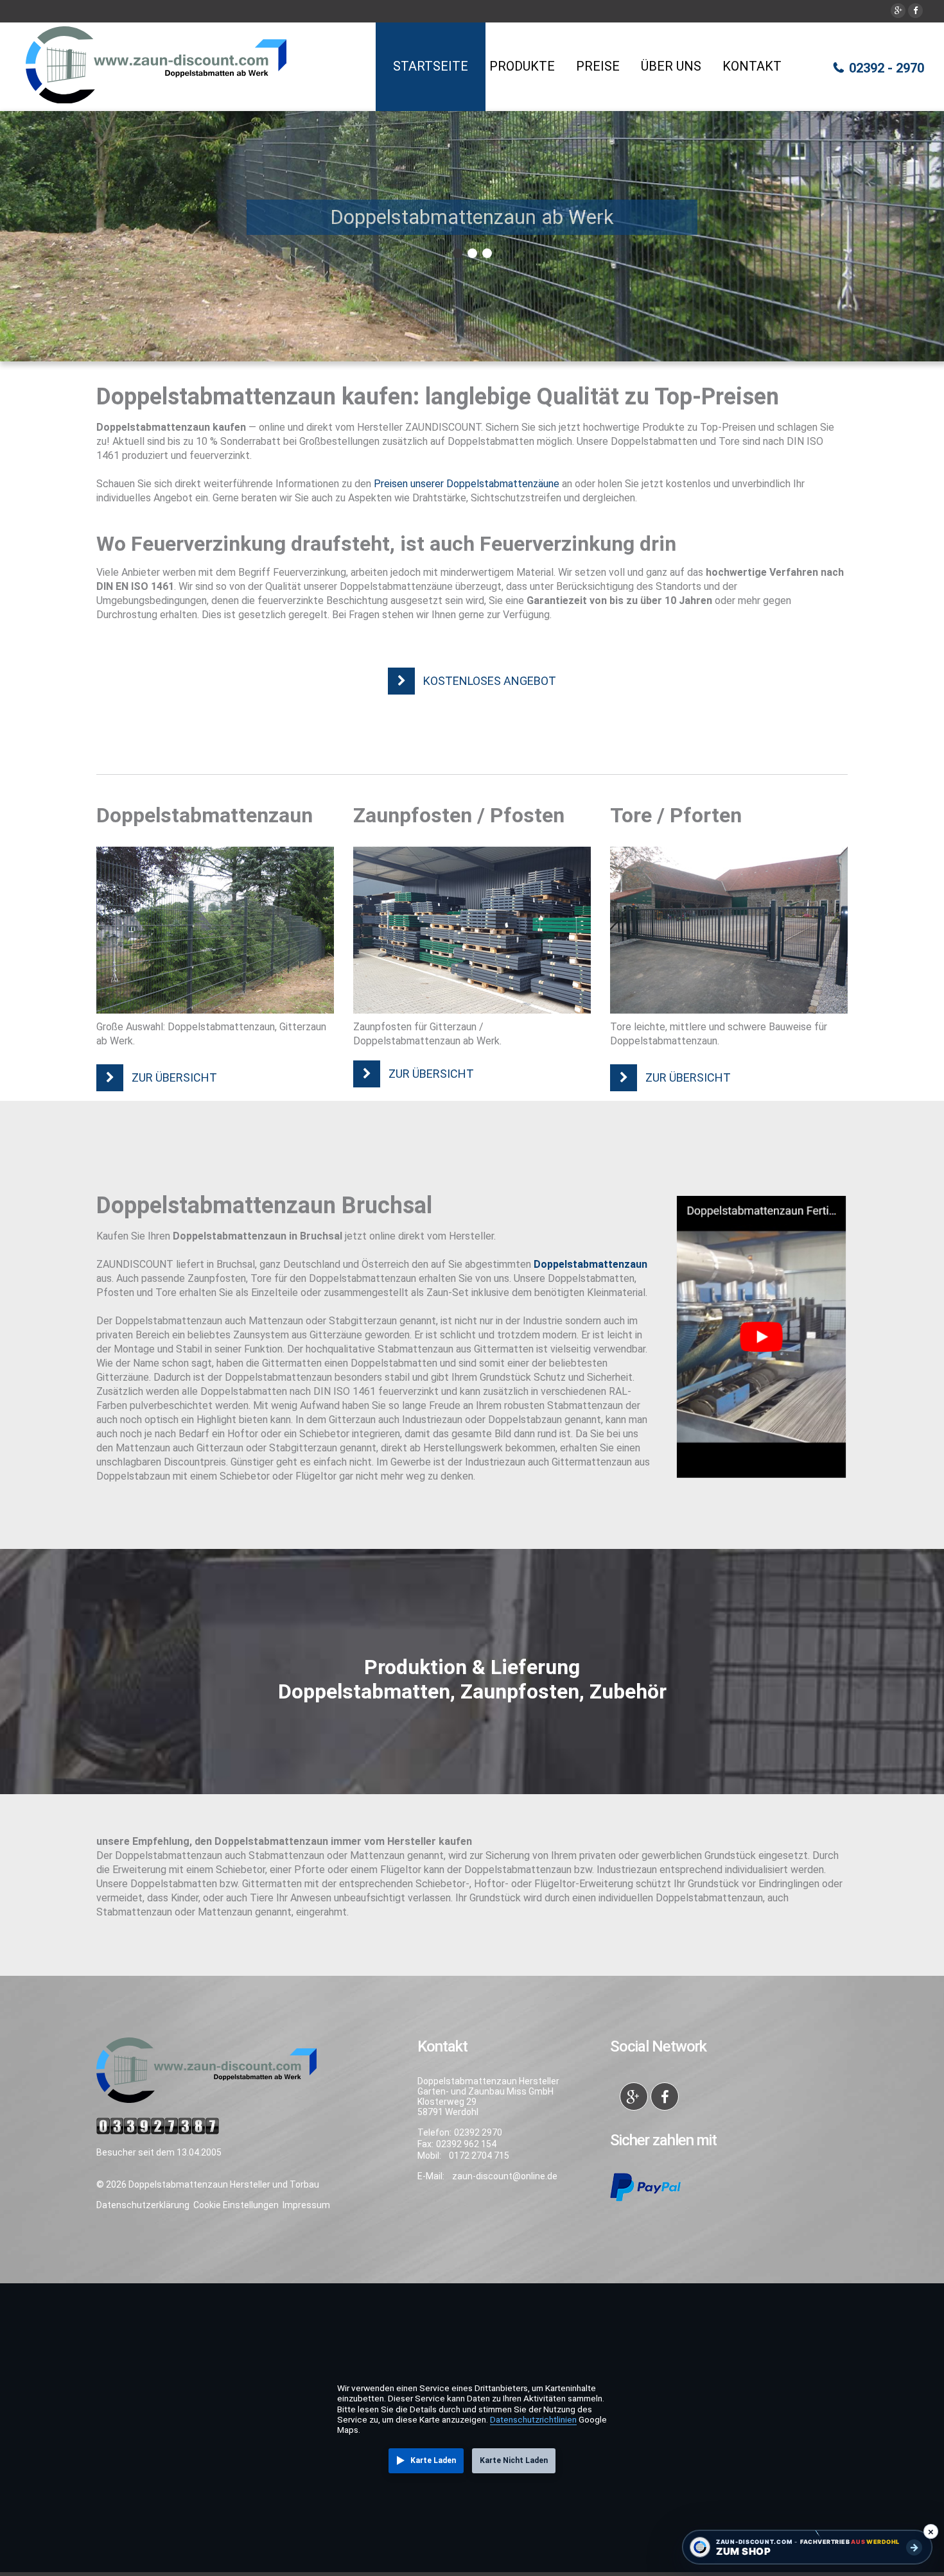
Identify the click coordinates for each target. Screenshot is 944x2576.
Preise (598, 66)
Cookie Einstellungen (236, 2205)
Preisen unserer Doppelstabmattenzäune (467, 484)
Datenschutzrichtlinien (533, 2419)
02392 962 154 (466, 2144)
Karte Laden (433, 2460)
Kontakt (752, 66)
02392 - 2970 (887, 68)
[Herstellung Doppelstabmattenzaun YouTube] (761, 1337)
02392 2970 (478, 2132)
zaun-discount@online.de (505, 2176)
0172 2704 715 (479, 2156)
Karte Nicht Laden (514, 2460)
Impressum (306, 2205)
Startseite (431, 66)
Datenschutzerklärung (143, 2205)
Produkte (522, 66)
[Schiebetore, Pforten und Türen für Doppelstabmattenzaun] (729, 930)
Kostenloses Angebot (490, 681)
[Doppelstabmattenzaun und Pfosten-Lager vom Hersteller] (472, 930)
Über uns (671, 66)
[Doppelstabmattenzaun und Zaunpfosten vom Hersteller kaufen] (215, 930)
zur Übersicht (174, 1077)
